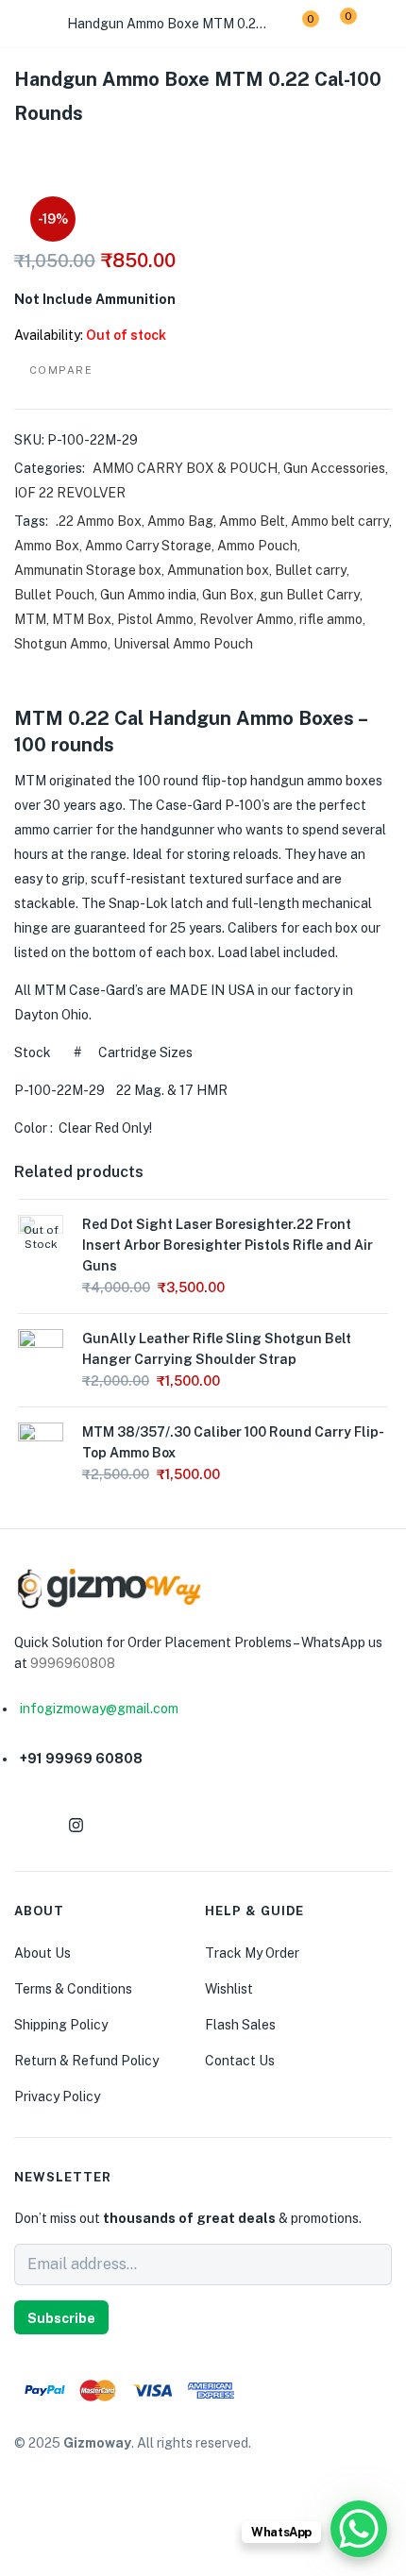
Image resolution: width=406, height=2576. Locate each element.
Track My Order (252, 1953)
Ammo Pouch (257, 546)
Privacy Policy (57, 2096)
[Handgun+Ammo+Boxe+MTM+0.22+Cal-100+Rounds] (56, 153)
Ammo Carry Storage (148, 546)
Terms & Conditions (73, 1989)
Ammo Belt (252, 521)
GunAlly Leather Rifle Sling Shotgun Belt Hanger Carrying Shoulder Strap (217, 1349)
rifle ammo (331, 619)
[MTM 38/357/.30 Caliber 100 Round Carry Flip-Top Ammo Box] (41, 1444)
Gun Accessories (334, 468)
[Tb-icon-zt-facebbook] (30, 1825)
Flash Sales (240, 2025)
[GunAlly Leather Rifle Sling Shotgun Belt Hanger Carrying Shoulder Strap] (41, 1351)
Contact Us (240, 2061)
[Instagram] (76, 1825)
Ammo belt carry (340, 521)
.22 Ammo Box (99, 521)
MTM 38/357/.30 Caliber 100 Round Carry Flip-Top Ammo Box (233, 1442)
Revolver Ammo (246, 619)
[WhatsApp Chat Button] (359, 2529)
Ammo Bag (180, 521)
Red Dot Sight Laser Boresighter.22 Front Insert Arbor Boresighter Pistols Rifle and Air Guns (228, 1245)
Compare (61, 370)
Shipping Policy (61, 2025)
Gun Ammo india (148, 595)
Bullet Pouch (54, 595)
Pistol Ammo (155, 619)
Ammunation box (218, 570)
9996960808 (73, 1663)
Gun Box (228, 595)
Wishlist (229, 1989)
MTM (30, 619)
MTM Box (82, 619)
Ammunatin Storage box (88, 570)
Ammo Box (47, 546)
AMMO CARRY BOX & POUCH (185, 468)
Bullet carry (311, 570)
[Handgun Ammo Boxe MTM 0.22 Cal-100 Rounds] (20, 153)
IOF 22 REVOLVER (70, 493)
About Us (42, 1953)
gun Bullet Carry (310, 595)
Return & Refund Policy (86, 2061)
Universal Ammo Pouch (183, 644)
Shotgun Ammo (61, 644)
